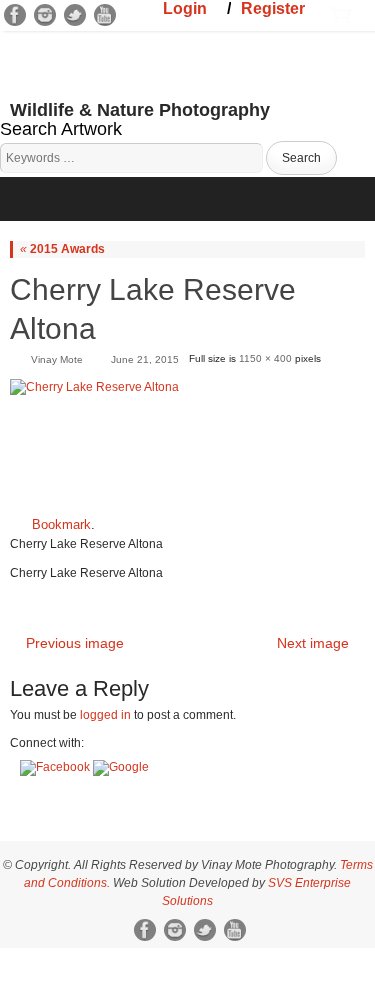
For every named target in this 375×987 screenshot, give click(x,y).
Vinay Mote (57, 359)
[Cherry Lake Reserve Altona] (187, 440)
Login (185, 8)
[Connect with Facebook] (56, 767)
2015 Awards (62, 249)
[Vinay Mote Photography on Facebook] (15, 15)
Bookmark (61, 524)
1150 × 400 (265, 358)
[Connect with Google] (121, 767)
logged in (105, 715)
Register (273, 8)
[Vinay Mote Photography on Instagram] (45, 15)
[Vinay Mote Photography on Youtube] (105, 15)
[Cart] (340, 13)
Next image (313, 643)
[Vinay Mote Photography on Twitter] (75, 15)
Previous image (75, 643)
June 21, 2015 (145, 359)
